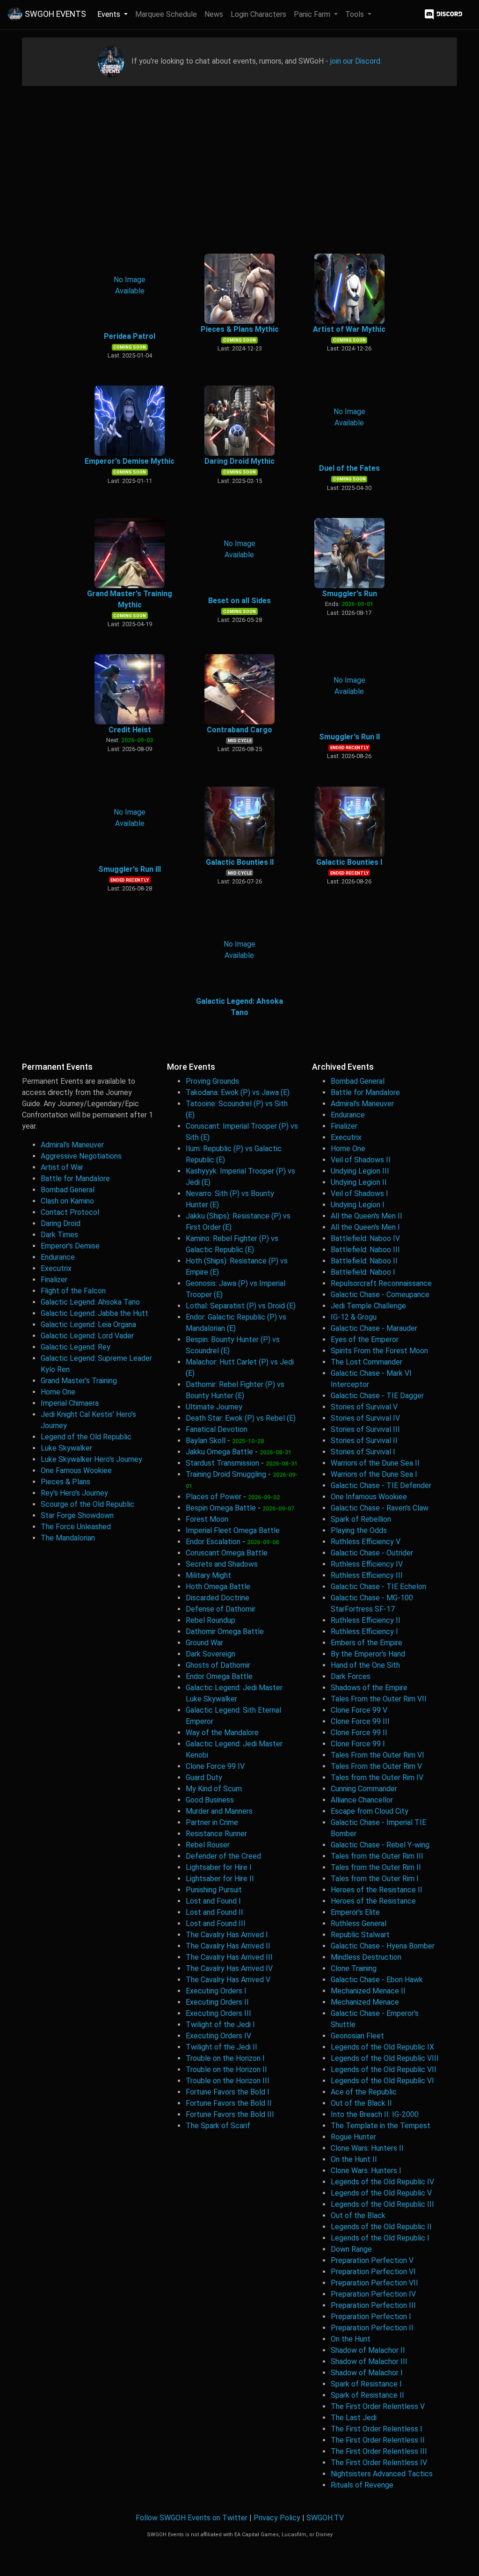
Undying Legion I (358, 1205)
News (214, 14)
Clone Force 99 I (358, 1744)
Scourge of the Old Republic (87, 1504)
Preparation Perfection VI (373, 2272)
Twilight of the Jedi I (220, 2025)
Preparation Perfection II (372, 2328)
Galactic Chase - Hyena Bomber (383, 1946)
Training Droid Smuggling (226, 1474)
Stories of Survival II (364, 1441)
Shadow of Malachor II (368, 2350)
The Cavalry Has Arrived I (227, 1935)
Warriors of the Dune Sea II (375, 1463)
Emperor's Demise (70, 1246)
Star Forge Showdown (77, 1515)
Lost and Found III (216, 1923)
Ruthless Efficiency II (366, 1620)
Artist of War (62, 1167)
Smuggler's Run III (130, 869)
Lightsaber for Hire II (220, 1879)
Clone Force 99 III (360, 1721)
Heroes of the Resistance (373, 1901)
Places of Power (214, 1497)
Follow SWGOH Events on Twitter (192, 2518)
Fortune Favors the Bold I (228, 2092)
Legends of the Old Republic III (382, 2204)
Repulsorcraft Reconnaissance (381, 1283)
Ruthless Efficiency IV (367, 1564)
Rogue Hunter (353, 2137)
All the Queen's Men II (367, 1216)
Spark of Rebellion (361, 1519)
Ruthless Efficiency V (366, 1542)
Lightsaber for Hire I (219, 1867)
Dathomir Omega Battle (225, 1631)
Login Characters (258, 14)
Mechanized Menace (365, 2002)
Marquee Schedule (166, 14)
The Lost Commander (367, 1362)
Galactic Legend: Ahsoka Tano (90, 1302)
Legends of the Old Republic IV (382, 2182)
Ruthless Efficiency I (364, 1631)
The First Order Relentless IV (379, 2463)
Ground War (204, 1643)
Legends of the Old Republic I (380, 2238)
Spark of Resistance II (367, 2395)
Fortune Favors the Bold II (229, 2103)
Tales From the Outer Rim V (376, 1766)
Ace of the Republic (364, 2092)
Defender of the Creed (223, 1856)
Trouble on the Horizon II (226, 2069)
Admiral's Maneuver (72, 1145)
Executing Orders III (218, 2013)
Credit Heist (130, 730)
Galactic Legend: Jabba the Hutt (94, 1313)
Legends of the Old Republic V (381, 2193)
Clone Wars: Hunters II (367, 2148)
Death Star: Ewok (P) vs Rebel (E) (241, 1418)
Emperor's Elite (355, 1912)
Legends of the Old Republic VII (384, 2069)
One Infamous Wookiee (369, 1497)
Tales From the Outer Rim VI (377, 1755)
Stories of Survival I (363, 1452)
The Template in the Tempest (381, 2126)
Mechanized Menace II (368, 1991)
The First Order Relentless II (378, 2440)
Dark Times (59, 1235)
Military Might (208, 1575)
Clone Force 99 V (359, 1710)
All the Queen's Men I (365, 1227)
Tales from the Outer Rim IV (377, 1777)
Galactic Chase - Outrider (372, 1553)
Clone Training (354, 1968)
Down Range (351, 2249)
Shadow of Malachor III (369, 2361)
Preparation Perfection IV (373, 2294)
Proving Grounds (212, 1081)
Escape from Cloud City (370, 1811)
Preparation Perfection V (372, 2260)
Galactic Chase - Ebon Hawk (377, 1980)
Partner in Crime (212, 1822)
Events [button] (110, 14)
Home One (58, 1392)
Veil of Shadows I (359, 1193)
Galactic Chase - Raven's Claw (380, 1508)
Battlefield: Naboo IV (365, 1238)
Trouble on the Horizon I (225, 2058)
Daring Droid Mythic (239, 461)
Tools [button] (356, 14)
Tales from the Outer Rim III (377, 1856)
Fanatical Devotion (217, 1429)
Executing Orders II (217, 2002)
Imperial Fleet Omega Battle (233, 1530)
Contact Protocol (70, 1212)
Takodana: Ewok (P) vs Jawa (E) (238, 1092)
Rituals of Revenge (362, 2485)
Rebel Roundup (210, 1620)
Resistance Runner (216, 1834)
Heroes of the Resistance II (377, 1890)
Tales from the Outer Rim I (375, 1879)
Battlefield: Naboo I (363, 1272)
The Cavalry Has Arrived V (228, 1980)
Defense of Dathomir (221, 1609)
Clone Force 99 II (359, 1733)
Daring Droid (61, 1223)
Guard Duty (204, 1777)
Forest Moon (207, 1519)
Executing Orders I (216, 1991)
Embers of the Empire (367, 1643)
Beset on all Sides (239, 601)
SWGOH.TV (325, 2518)
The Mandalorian (68, 1538)
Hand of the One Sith (365, 1665)
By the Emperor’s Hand (368, 1654)
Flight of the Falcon (73, 1291)
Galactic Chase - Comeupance (380, 1295)
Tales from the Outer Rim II (376, 1867)
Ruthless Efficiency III (367, 1575)
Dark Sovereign (210, 1654)
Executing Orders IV (218, 2036)
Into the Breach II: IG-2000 (375, 2114)
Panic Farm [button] (313, 14)
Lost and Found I (213, 1901)
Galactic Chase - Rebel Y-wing (380, 1845)
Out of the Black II (361, 2103)
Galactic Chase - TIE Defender (381, 1485)
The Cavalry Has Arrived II (228, 1946)
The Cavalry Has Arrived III (229, 1957)
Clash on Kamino (67, 1201)
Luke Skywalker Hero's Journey (91, 1459)
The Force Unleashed (76, 1527)
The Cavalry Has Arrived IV (229, 1968)
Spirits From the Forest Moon (379, 1351)
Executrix (56, 1268)
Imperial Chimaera (70, 1403)
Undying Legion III (360, 1171)
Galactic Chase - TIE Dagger (377, 1396)
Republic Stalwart (360, 1935)
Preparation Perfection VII (374, 2283)
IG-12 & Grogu (354, 1317)
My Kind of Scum (214, 1789)
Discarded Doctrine (218, 1598)
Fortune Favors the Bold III (230, 2114)
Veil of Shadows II (361, 1160)
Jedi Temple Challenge (368, 1306)
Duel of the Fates (349, 468)
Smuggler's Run (349, 594)
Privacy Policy (277, 2518)
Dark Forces (351, 1676)
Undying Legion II (359, 1182)
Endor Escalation (213, 1542)
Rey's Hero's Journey (74, 1493)
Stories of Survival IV (365, 1418)
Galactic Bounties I (349, 862)
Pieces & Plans (65, 1482)
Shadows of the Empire (369, 1688)
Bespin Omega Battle (221, 1508)
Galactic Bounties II (240, 862)
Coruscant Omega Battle (227, 1553)
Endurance (58, 1257)
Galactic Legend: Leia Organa (88, 1324)
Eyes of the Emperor (365, 1339)
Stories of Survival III (365, 1429)
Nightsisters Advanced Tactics (382, 2474)
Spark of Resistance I (366, 2384)
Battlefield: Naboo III (365, 1250)
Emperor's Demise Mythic (130, 461)
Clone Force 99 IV (215, 1766)
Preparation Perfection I (371, 2317)
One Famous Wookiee (76, 1470)
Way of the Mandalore (222, 1733)
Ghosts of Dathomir (218, 1665)
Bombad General (68, 1190)
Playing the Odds (359, 1530)
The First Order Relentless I (377, 2429)
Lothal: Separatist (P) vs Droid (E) (241, 1306)
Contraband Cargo (239, 730)
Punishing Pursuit (214, 1890)
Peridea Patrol (130, 336)
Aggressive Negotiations (81, 1156)
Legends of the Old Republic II (381, 2227)
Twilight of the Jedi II (221, 2047)
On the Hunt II (354, 2159)
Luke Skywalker (66, 1448)
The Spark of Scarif (218, 2126)
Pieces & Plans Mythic (240, 329)
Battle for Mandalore (75, 1179)
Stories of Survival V (364, 1407)
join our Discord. (356, 61)
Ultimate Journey (214, 1407)
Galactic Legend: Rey (76, 1347)
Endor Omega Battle (219, 1676)
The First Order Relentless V (378, 2406)
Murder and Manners (219, 1811)
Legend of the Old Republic (86, 1437)
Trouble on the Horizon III (228, 2081)
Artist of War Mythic (349, 329)
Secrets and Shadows (222, 1564)
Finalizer (54, 1280)
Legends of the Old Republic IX (382, 2047)
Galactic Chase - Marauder (374, 1328)
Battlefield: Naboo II (364, 1261)
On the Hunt (351, 2339)
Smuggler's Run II (349, 737)
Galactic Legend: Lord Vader (87, 1336)
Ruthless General (359, 1923)
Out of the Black (358, 2215)
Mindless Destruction (366, 1957)
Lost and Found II (214, 1912)
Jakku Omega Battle (219, 1452)
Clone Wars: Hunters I (366, 2171)
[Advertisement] (239, 170)
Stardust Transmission (222, 1463)
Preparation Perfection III (373, 2305)
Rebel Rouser (208, 1845)
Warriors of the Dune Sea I (374, 1474)
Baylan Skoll (206, 1441)
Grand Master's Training (79, 1381)
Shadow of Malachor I (367, 2373)
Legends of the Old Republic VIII (385, 2058)
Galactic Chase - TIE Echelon (378, 1587)
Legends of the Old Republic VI (382, 2081)
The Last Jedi (354, 2418)
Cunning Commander (364, 1789)
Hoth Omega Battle (218, 1587)
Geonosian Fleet (357, 2036)
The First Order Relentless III (379, 2451)
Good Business (210, 1800)
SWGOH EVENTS (55, 14)
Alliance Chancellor (362, 1800)
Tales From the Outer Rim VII (379, 1699)
